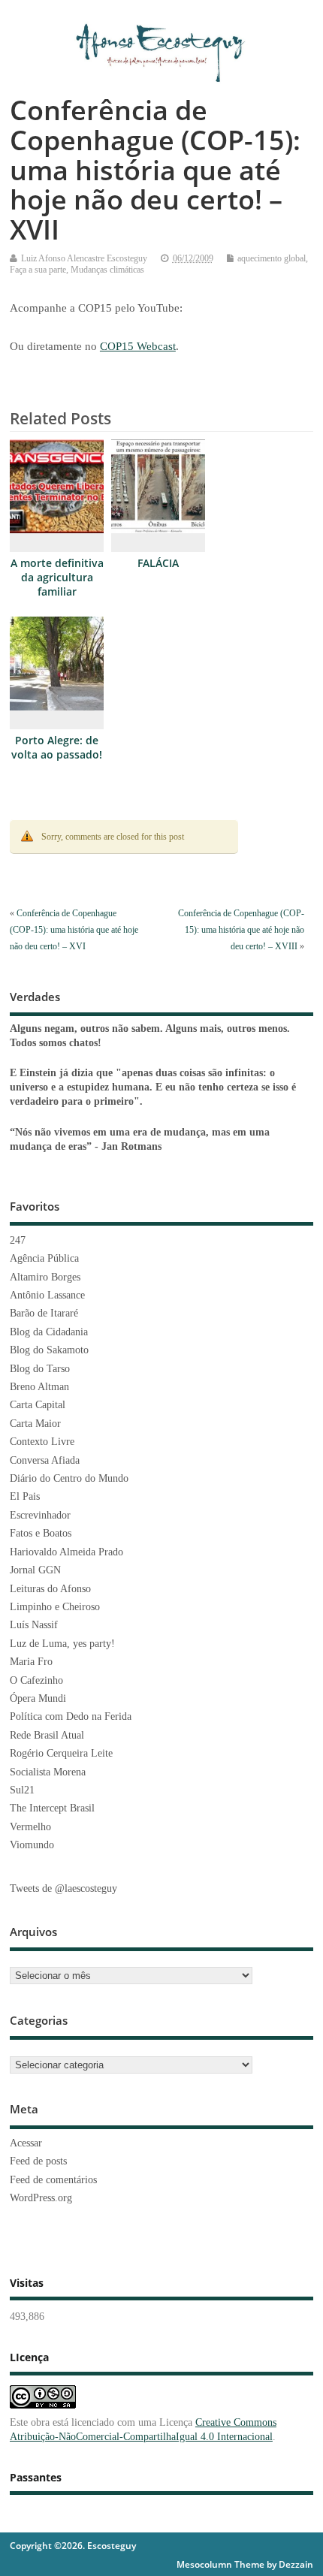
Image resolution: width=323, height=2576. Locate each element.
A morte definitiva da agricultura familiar (57, 578)
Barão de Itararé (44, 1313)
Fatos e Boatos (41, 1533)
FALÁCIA (158, 563)
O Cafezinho (36, 1680)
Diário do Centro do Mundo (69, 1478)
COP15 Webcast (138, 346)
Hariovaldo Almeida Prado (66, 1552)
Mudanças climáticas (107, 270)
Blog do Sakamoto (49, 1350)
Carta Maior (35, 1424)
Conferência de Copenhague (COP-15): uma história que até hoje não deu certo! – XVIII (241, 930)
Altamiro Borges (45, 1277)
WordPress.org (41, 2198)
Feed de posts (38, 2161)
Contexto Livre (42, 1442)
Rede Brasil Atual (47, 1735)
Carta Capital (38, 1405)
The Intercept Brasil (52, 1808)
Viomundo (32, 1845)
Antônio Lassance (47, 1295)
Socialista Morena (48, 1772)
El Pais (25, 1496)
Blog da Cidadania (49, 1332)
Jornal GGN (35, 1570)
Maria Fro (31, 1662)
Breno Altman (39, 1387)
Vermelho (30, 1827)
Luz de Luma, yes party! (62, 1644)
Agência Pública (44, 1258)
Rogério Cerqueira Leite (61, 1753)
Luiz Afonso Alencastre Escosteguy (84, 258)
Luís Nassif (34, 1625)
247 (18, 1240)
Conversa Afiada (45, 1460)
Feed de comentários (53, 2180)
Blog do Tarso (40, 1369)
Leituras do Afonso (50, 1589)
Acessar (26, 2143)
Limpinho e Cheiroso (55, 1607)
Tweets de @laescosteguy (63, 1888)
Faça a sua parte (38, 270)
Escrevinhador (40, 1515)
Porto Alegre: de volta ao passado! (57, 748)
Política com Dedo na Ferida (71, 1716)
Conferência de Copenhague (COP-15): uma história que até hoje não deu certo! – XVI (74, 930)
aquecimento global (272, 258)
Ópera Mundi (38, 1698)
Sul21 (22, 1790)
